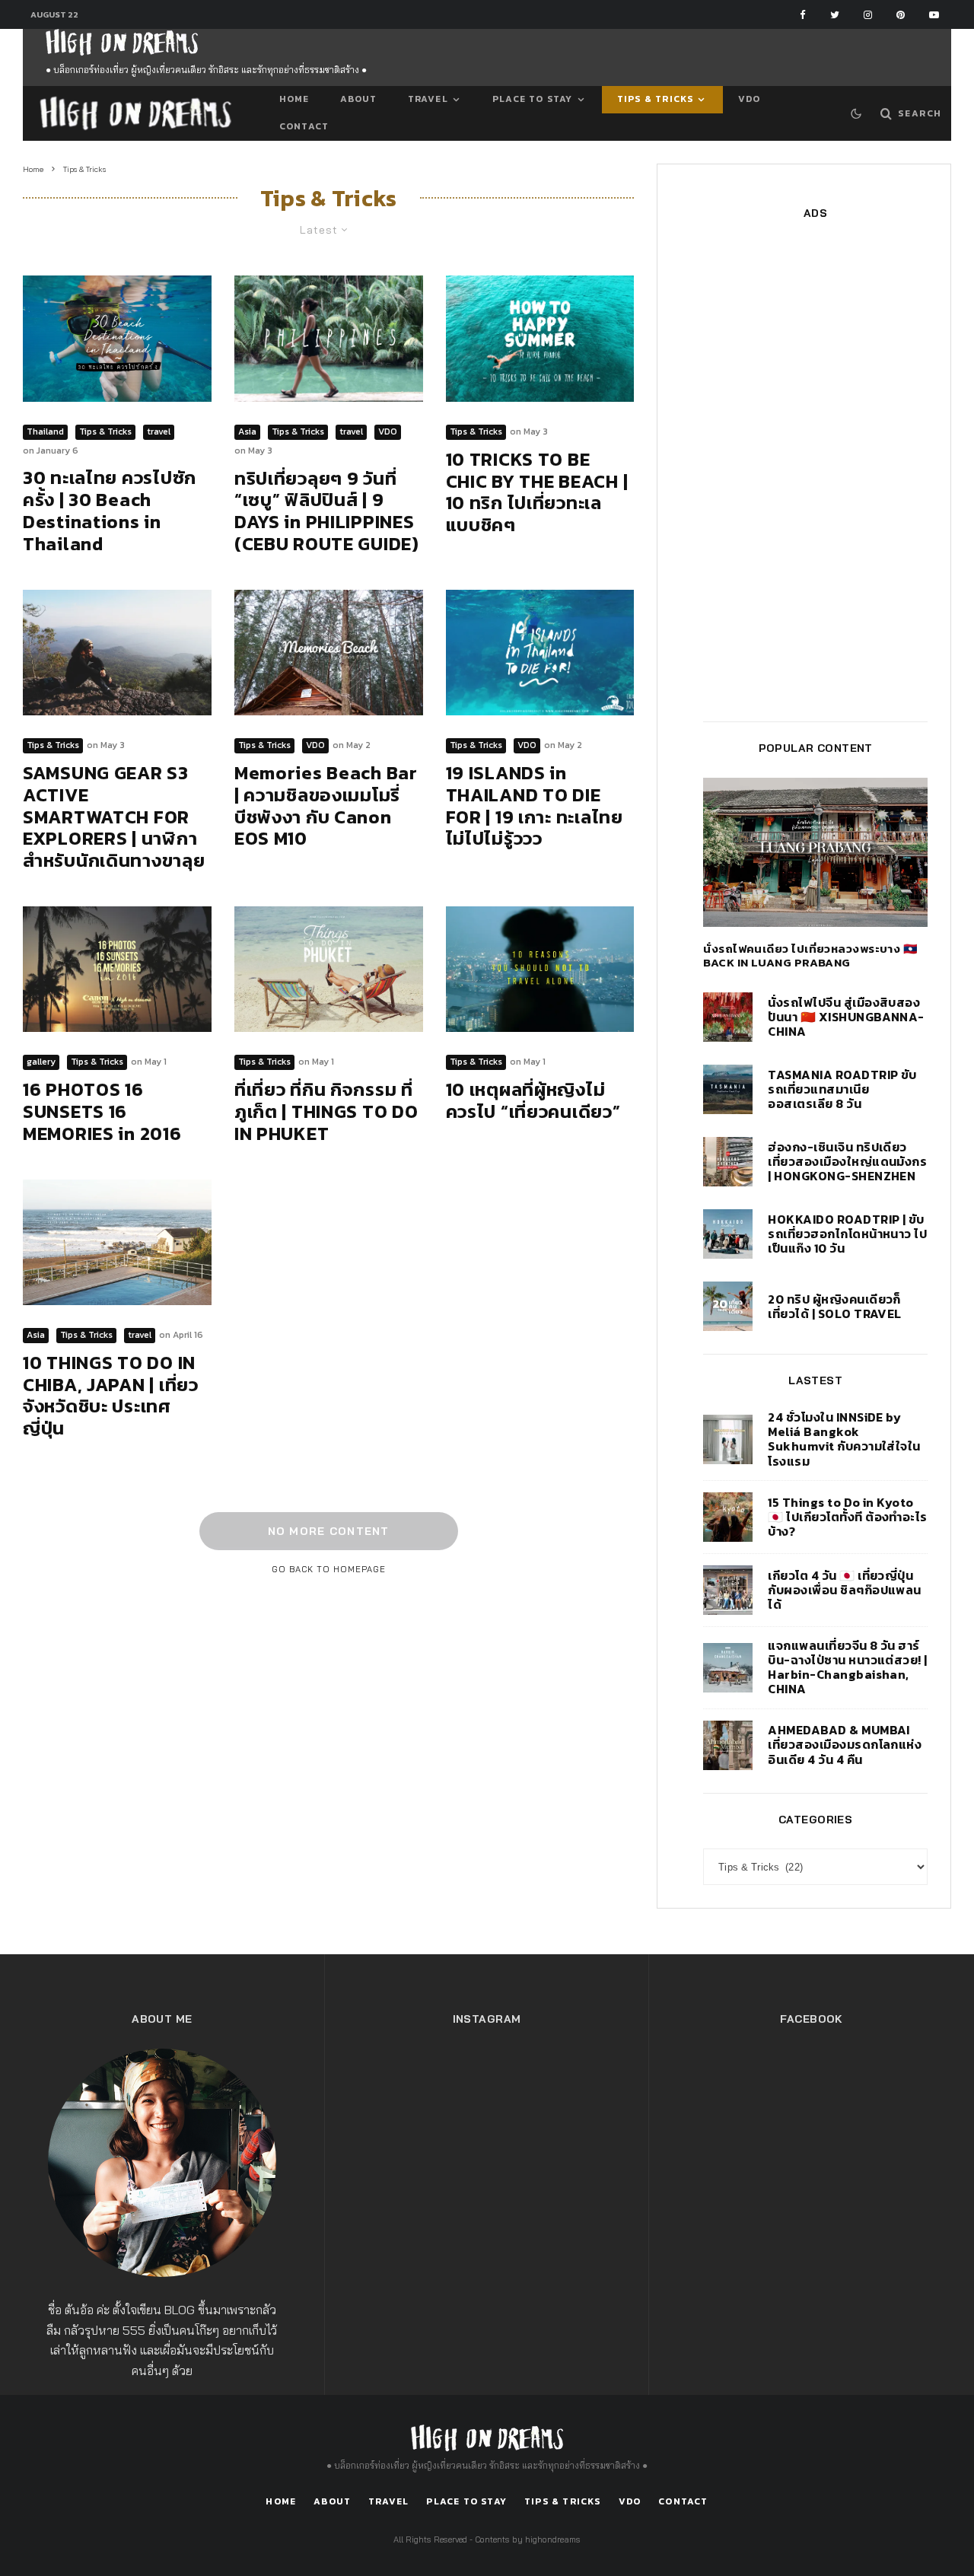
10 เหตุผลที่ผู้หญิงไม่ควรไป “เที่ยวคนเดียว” (533, 1101)
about (359, 99)
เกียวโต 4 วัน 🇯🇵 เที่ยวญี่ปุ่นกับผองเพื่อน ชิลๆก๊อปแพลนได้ (845, 1590)
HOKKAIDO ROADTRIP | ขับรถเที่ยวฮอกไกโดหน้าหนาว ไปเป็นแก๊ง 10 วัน (847, 1234)
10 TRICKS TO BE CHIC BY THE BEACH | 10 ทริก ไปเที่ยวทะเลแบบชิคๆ (537, 493)
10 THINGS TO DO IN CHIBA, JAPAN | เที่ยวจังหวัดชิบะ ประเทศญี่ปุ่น (111, 1396)
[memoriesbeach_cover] (329, 653)
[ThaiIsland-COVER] (540, 653)
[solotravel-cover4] (728, 1306)
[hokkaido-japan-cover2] (728, 1234)
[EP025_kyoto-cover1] (728, 1590)
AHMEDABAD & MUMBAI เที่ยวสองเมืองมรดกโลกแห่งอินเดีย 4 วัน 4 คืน (845, 1745)
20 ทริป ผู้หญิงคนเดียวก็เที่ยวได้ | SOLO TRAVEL (835, 1307)
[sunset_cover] (117, 969)
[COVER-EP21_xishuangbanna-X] (728, 1017)
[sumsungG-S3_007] (117, 653)
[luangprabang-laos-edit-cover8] (815, 852)
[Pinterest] (901, 15)
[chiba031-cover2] (117, 1242)
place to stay (533, 99)
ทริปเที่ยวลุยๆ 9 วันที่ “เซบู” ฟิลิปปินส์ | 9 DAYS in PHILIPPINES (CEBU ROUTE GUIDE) (327, 512)
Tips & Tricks (656, 99)
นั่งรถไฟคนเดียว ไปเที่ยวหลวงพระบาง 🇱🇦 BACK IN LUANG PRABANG (810, 956)
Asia (247, 431)
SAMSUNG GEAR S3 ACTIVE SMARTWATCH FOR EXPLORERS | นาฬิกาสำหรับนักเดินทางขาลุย (114, 817)
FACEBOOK (811, 2019)
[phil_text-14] (329, 338)
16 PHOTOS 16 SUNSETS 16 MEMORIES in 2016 (102, 1112)
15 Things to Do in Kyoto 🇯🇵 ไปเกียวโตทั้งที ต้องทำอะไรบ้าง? (848, 1517)
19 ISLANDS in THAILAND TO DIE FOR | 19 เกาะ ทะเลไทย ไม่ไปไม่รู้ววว (535, 806)
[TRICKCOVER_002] (540, 338)
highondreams (553, 2539)
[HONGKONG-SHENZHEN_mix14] (728, 1162)
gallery (41, 1062)
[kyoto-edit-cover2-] (728, 1517)
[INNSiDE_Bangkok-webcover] (728, 1439)
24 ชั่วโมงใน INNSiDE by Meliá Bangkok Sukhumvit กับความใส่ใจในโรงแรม (844, 1439)
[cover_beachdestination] (117, 338)
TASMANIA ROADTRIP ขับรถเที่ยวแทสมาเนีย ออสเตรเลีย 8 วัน (842, 1090)
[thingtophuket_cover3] (329, 969)
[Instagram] (868, 15)
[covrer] (540, 969)
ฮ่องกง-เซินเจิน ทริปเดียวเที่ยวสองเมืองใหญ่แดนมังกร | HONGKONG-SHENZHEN (847, 1162)
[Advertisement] (815, 470)
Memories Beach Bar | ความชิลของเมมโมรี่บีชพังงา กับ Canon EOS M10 (326, 806)
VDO (750, 99)
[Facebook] (803, 15)
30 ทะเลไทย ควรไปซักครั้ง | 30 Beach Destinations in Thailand (110, 511)
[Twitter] (835, 15)
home (294, 99)
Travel (428, 99)
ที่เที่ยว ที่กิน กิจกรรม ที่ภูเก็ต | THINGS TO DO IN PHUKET (326, 1112)
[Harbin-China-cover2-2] (728, 1668)
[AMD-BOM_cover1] (728, 1745)
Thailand (45, 431)
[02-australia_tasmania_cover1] (728, 1089)
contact (304, 126)
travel (159, 431)
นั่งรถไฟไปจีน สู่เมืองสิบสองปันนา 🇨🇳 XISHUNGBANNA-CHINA (846, 1017)
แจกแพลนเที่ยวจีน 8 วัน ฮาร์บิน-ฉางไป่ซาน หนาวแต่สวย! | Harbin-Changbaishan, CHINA (848, 1668)
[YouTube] (934, 15)
